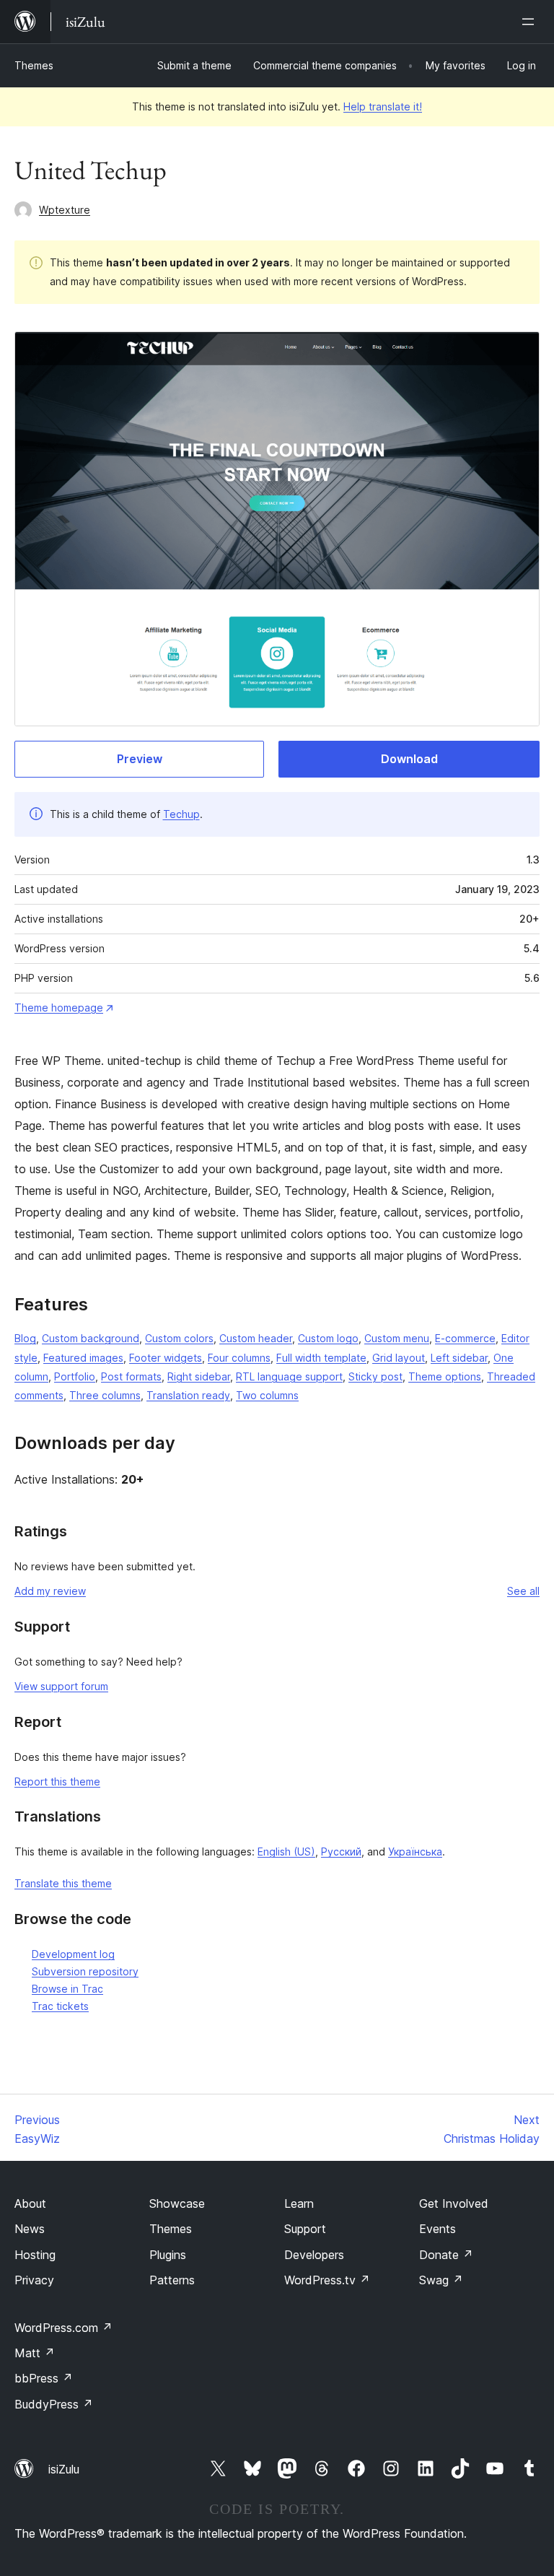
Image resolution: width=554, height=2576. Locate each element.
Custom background (91, 1338)
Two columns (267, 1395)
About (30, 2203)
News (30, 2229)
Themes (34, 65)
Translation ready (188, 1395)
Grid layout (399, 1358)
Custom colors (179, 1338)
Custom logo (328, 1338)
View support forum (61, 1686)
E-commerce (465, 1338)
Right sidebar (199, 1376)
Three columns (105, 1395)
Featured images (83, 1358)
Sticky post (375, 1376)
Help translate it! (383, 106)
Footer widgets (166, 1358)
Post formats (131, 1376)
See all (523, 1591)
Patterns (172, 2280)
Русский (341, 1851)
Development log (73, 1954)
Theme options (445, 1376)
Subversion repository (85, 1971)
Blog (25, 1338)
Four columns (239, 1358)
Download (409, 759)
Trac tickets (60, 2006)
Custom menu (397, 1338)
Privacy (34, 2280)
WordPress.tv (327, 2280)
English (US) (286, 1851)
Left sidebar (459, 1358)
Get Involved (454, 2203)
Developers (314, 2255)
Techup (181, 814)
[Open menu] (531, 22)
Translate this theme (63, 1883)
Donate (446, 2255)
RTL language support (289, 1376)
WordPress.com (63, 2328)
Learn (299, 2203)
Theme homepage (59, 1008)
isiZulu (64, 2469)
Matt (35, 2353)
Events (438, 2229)
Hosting (35, 2255)
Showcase (177, 2203)
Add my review (50, 1591)
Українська (415, 1851)
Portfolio (75, 1376)
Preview (140, 759)
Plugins (168, 2255)
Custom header (256, 1338)
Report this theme (57, 1781)
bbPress (44, 2378)
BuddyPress (54, 2404)
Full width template (321, 1358)
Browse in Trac (67, 1989)
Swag (441, 2280)
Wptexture (65, 210)
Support (305, 2229)
